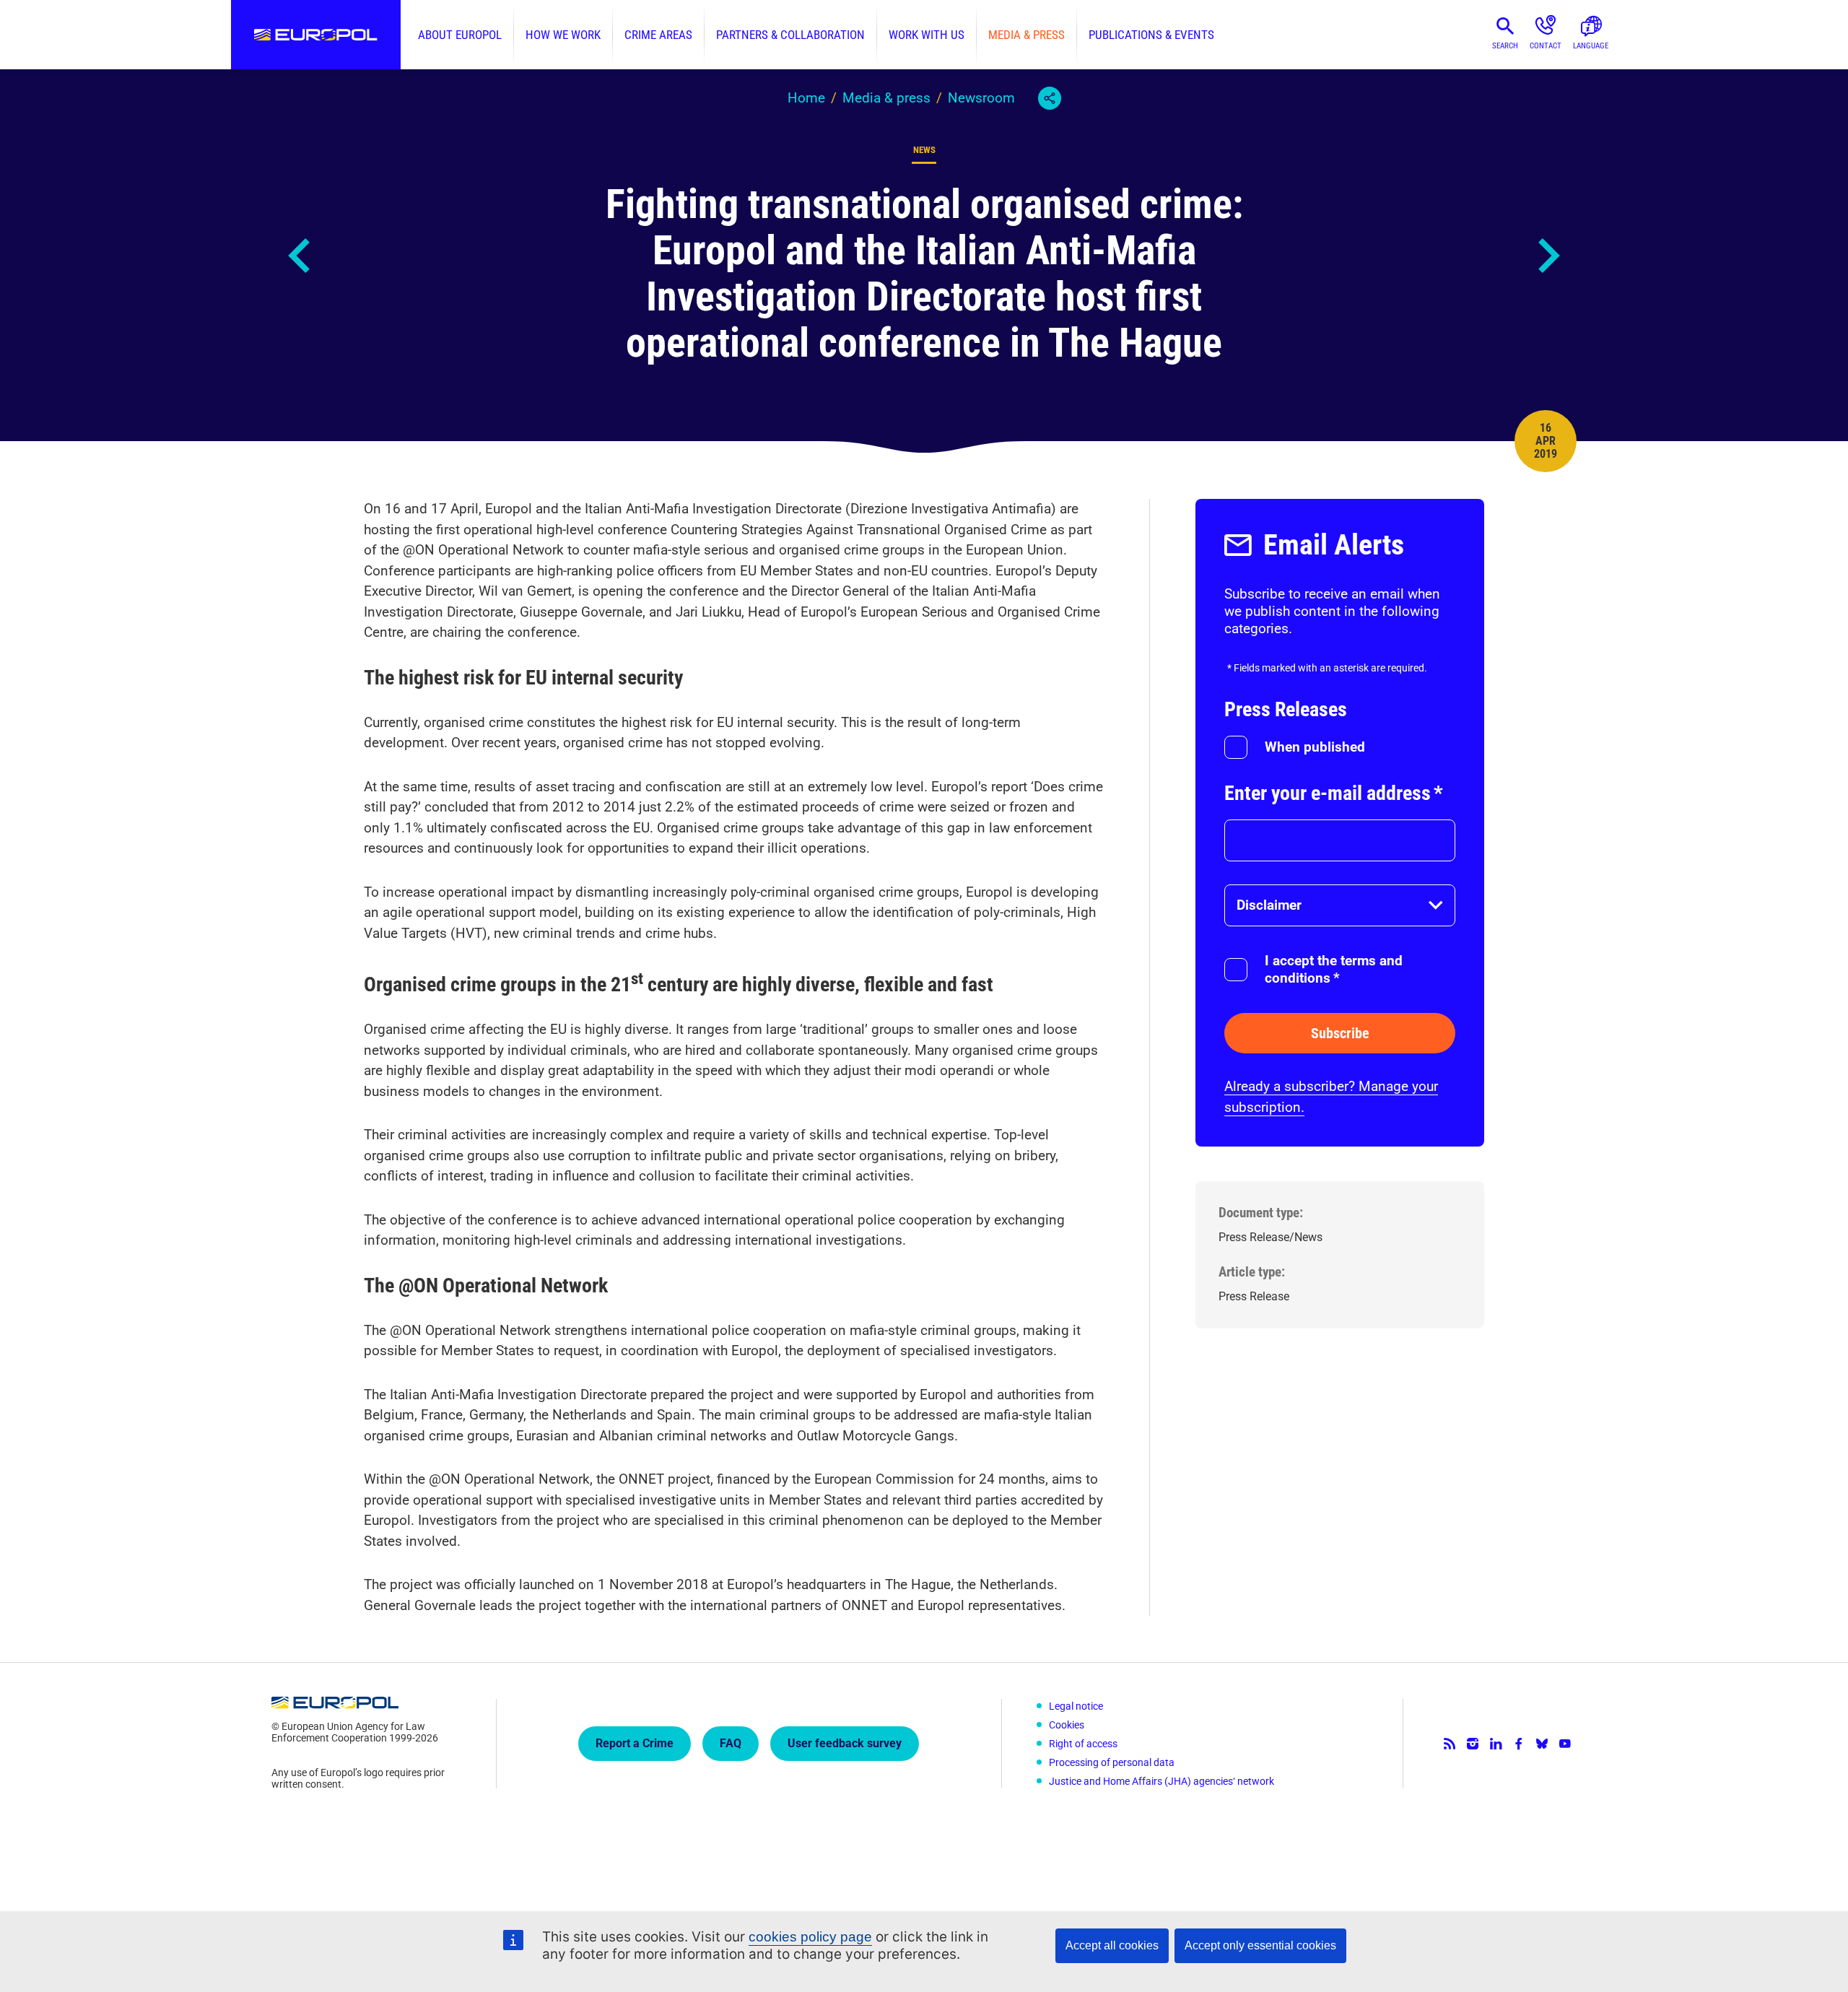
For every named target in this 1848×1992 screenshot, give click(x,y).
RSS (1450, 1744)
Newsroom (981, 98)
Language (1591, 46)
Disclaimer (1269, 905)
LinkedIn (1496, 1744)
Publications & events (1151, 35)
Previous (300, 256)
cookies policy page (810, 1937)
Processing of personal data (1112, 1762)
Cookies (1067, 1725)
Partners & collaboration (790, 35)
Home (806, 98)
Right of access (1083, 1744)
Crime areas (658, 35)
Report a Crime (635, 1743)
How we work (563, 35)
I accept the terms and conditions (1334, 969)
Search (1505, 46)
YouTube (1565, 1744)
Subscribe (1340, 1033)
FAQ (731, 1743)
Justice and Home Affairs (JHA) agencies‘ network (1161, 1781)
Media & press (1027, 35)
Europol (316, 35)
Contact (1546, 46)
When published (1315, 747)
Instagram (1473, 1744)
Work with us (927, 35)
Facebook (1519, 1744)
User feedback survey (845, 1743)
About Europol (460, 35)
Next (1548, 256)
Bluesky (1542, 1744)
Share (1050, 98)
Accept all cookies (1112, 1945)
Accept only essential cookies (1260, 1945)
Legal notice (1076, 1706)
